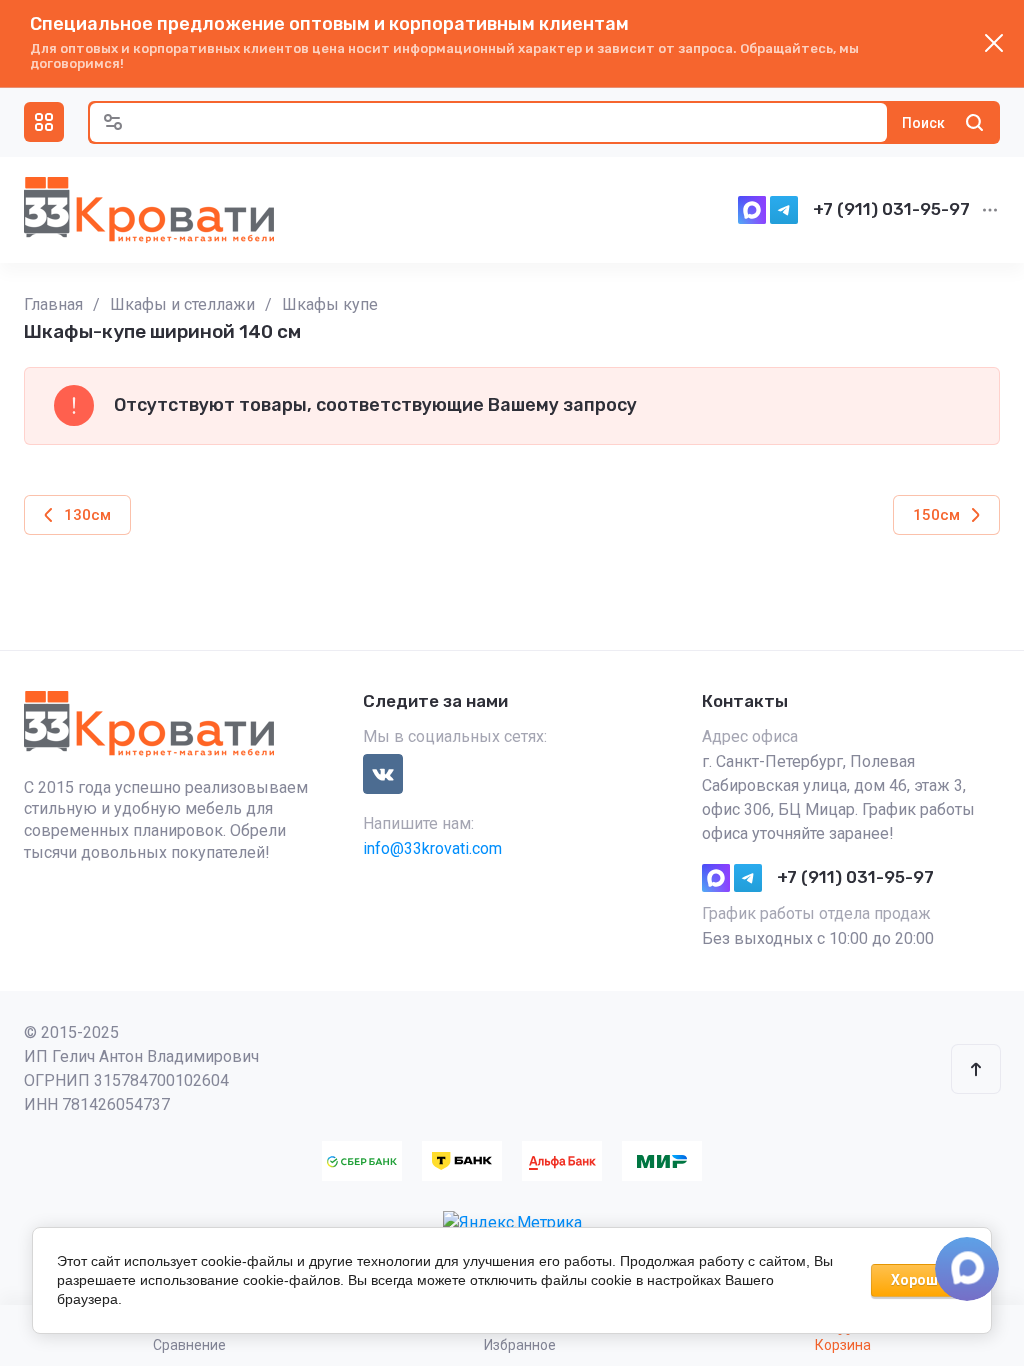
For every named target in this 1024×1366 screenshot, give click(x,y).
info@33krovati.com (432, 848)
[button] (44, 122)
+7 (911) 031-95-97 (891, 209)
